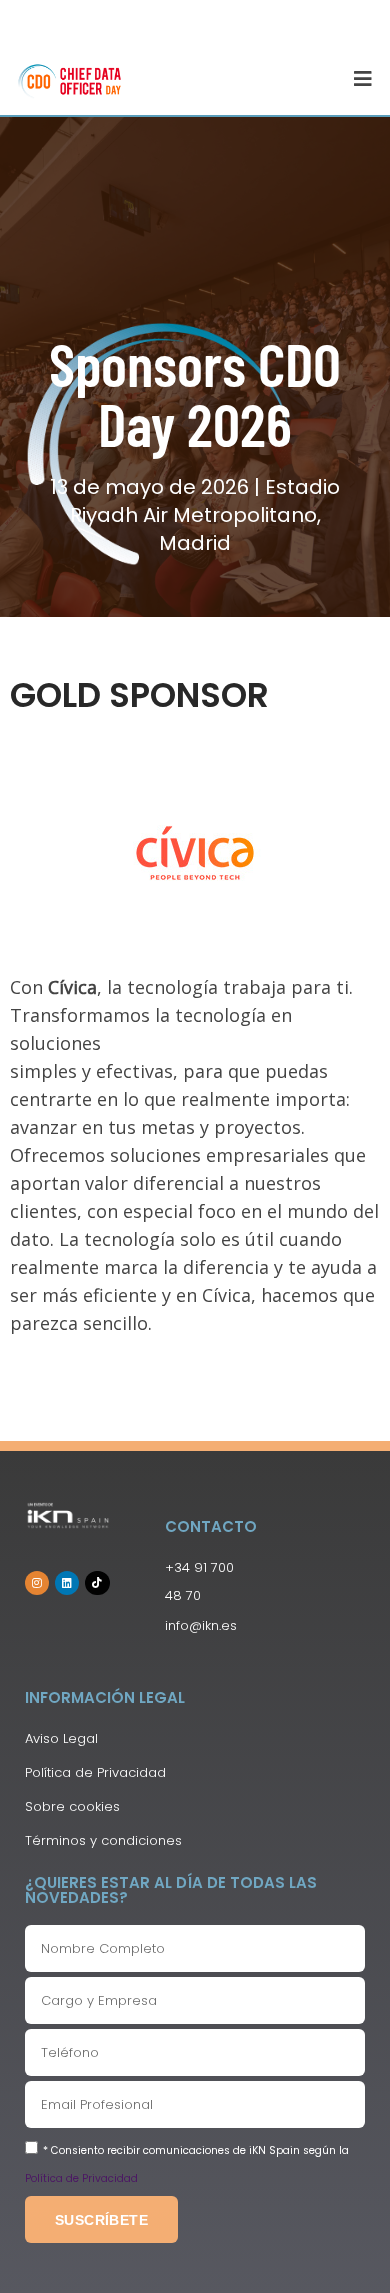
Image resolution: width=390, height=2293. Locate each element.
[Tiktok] (97, 1583)
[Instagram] (37, 1583)
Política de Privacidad (81, 2178)
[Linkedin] (67, 1583)
